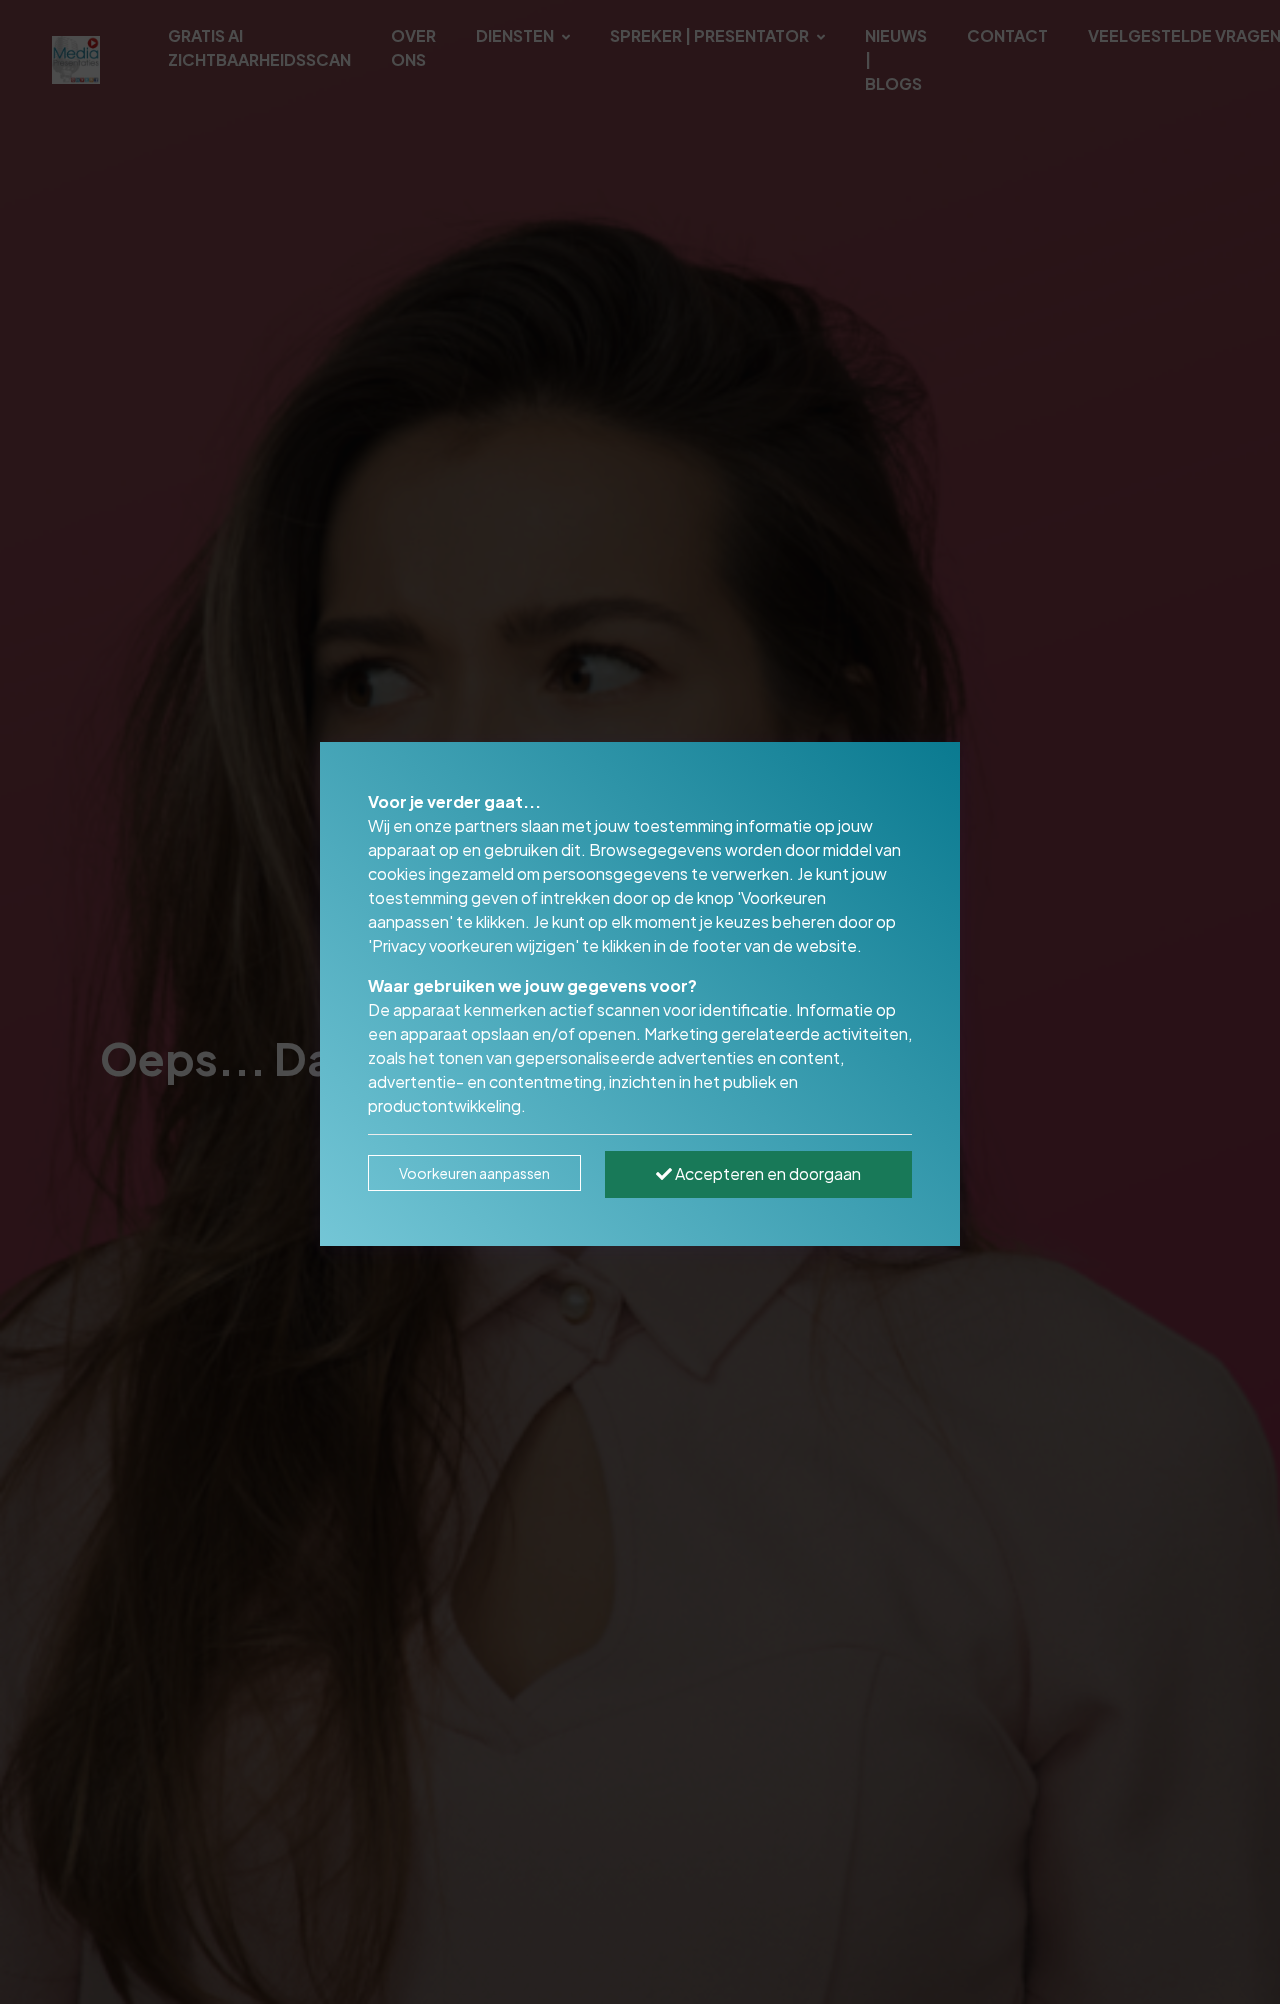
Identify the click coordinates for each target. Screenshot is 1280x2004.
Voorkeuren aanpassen (474, 1173)
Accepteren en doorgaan (766, 1173)
